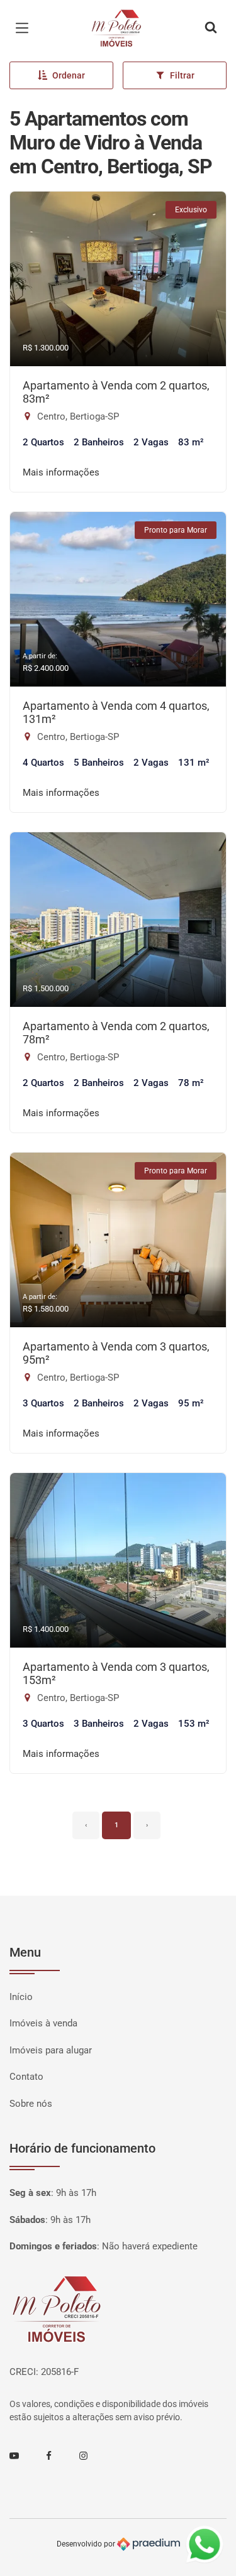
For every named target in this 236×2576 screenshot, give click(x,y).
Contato (26, 2077)
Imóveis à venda (43, 2023)
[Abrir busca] (211, 28)
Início (21, 1997)
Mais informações (61, 472)
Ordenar (69, 75)
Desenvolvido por (87, 2544)
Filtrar (182, 75)
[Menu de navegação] (25, 28)
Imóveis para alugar (51, 2050)
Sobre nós (31, 2104)
